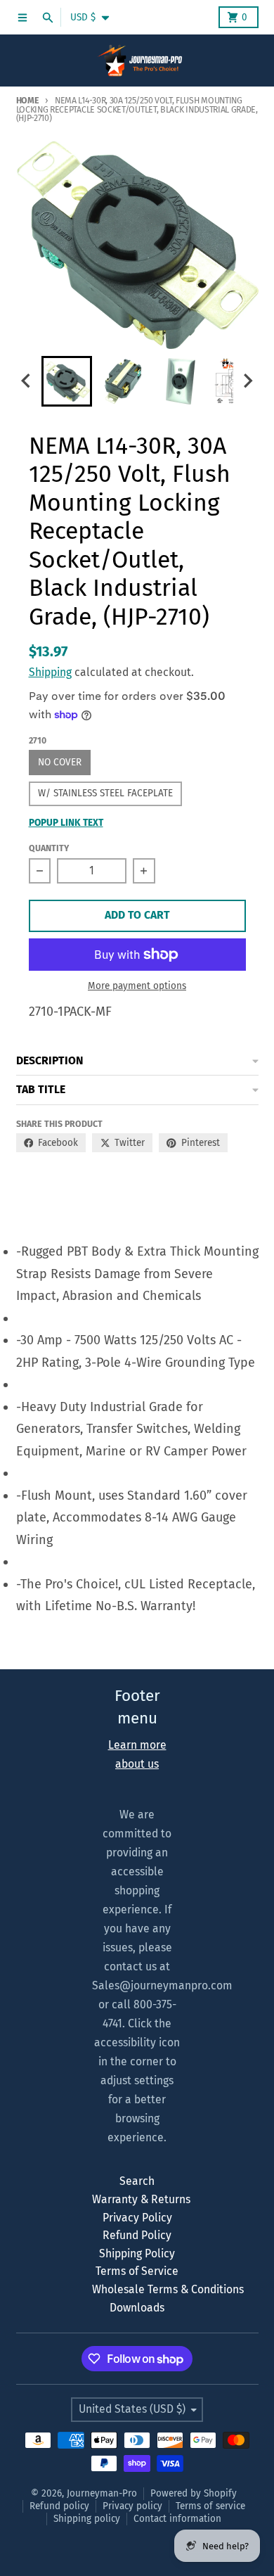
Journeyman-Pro (102, 2493)
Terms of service (210, 2506)
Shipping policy (87, 2519)
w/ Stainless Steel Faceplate (105, 793)
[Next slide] (247, 381)
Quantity (49, 848)
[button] (67, 381)
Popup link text (66, 823)
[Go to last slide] (27, 381)
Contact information (177, 2519)
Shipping (50, 672)
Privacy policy (132, 2506)
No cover (60, 762)
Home (28, 100)
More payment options (137, 986)
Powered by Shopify (194, 2493)
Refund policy (59, 2506)
